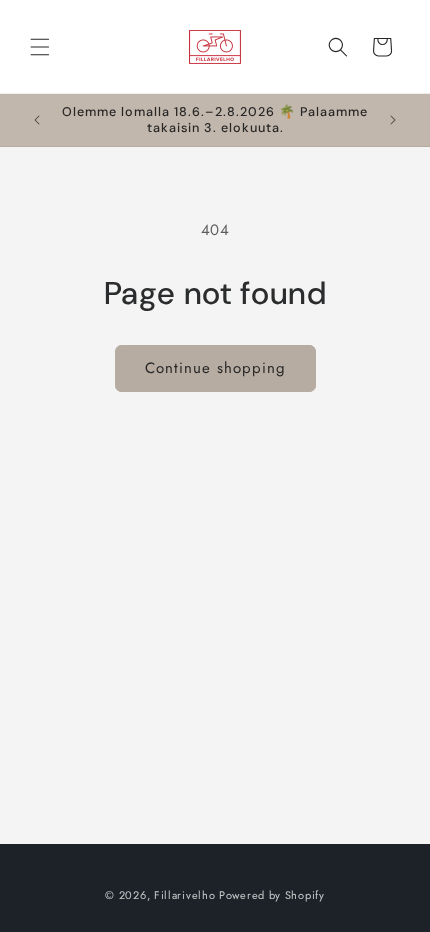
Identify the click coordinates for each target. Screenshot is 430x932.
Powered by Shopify (272, 895)
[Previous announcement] (37, 120)
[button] (40, 47)
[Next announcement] (393, 120)
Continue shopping (215, 368)
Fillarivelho (184, 895)
